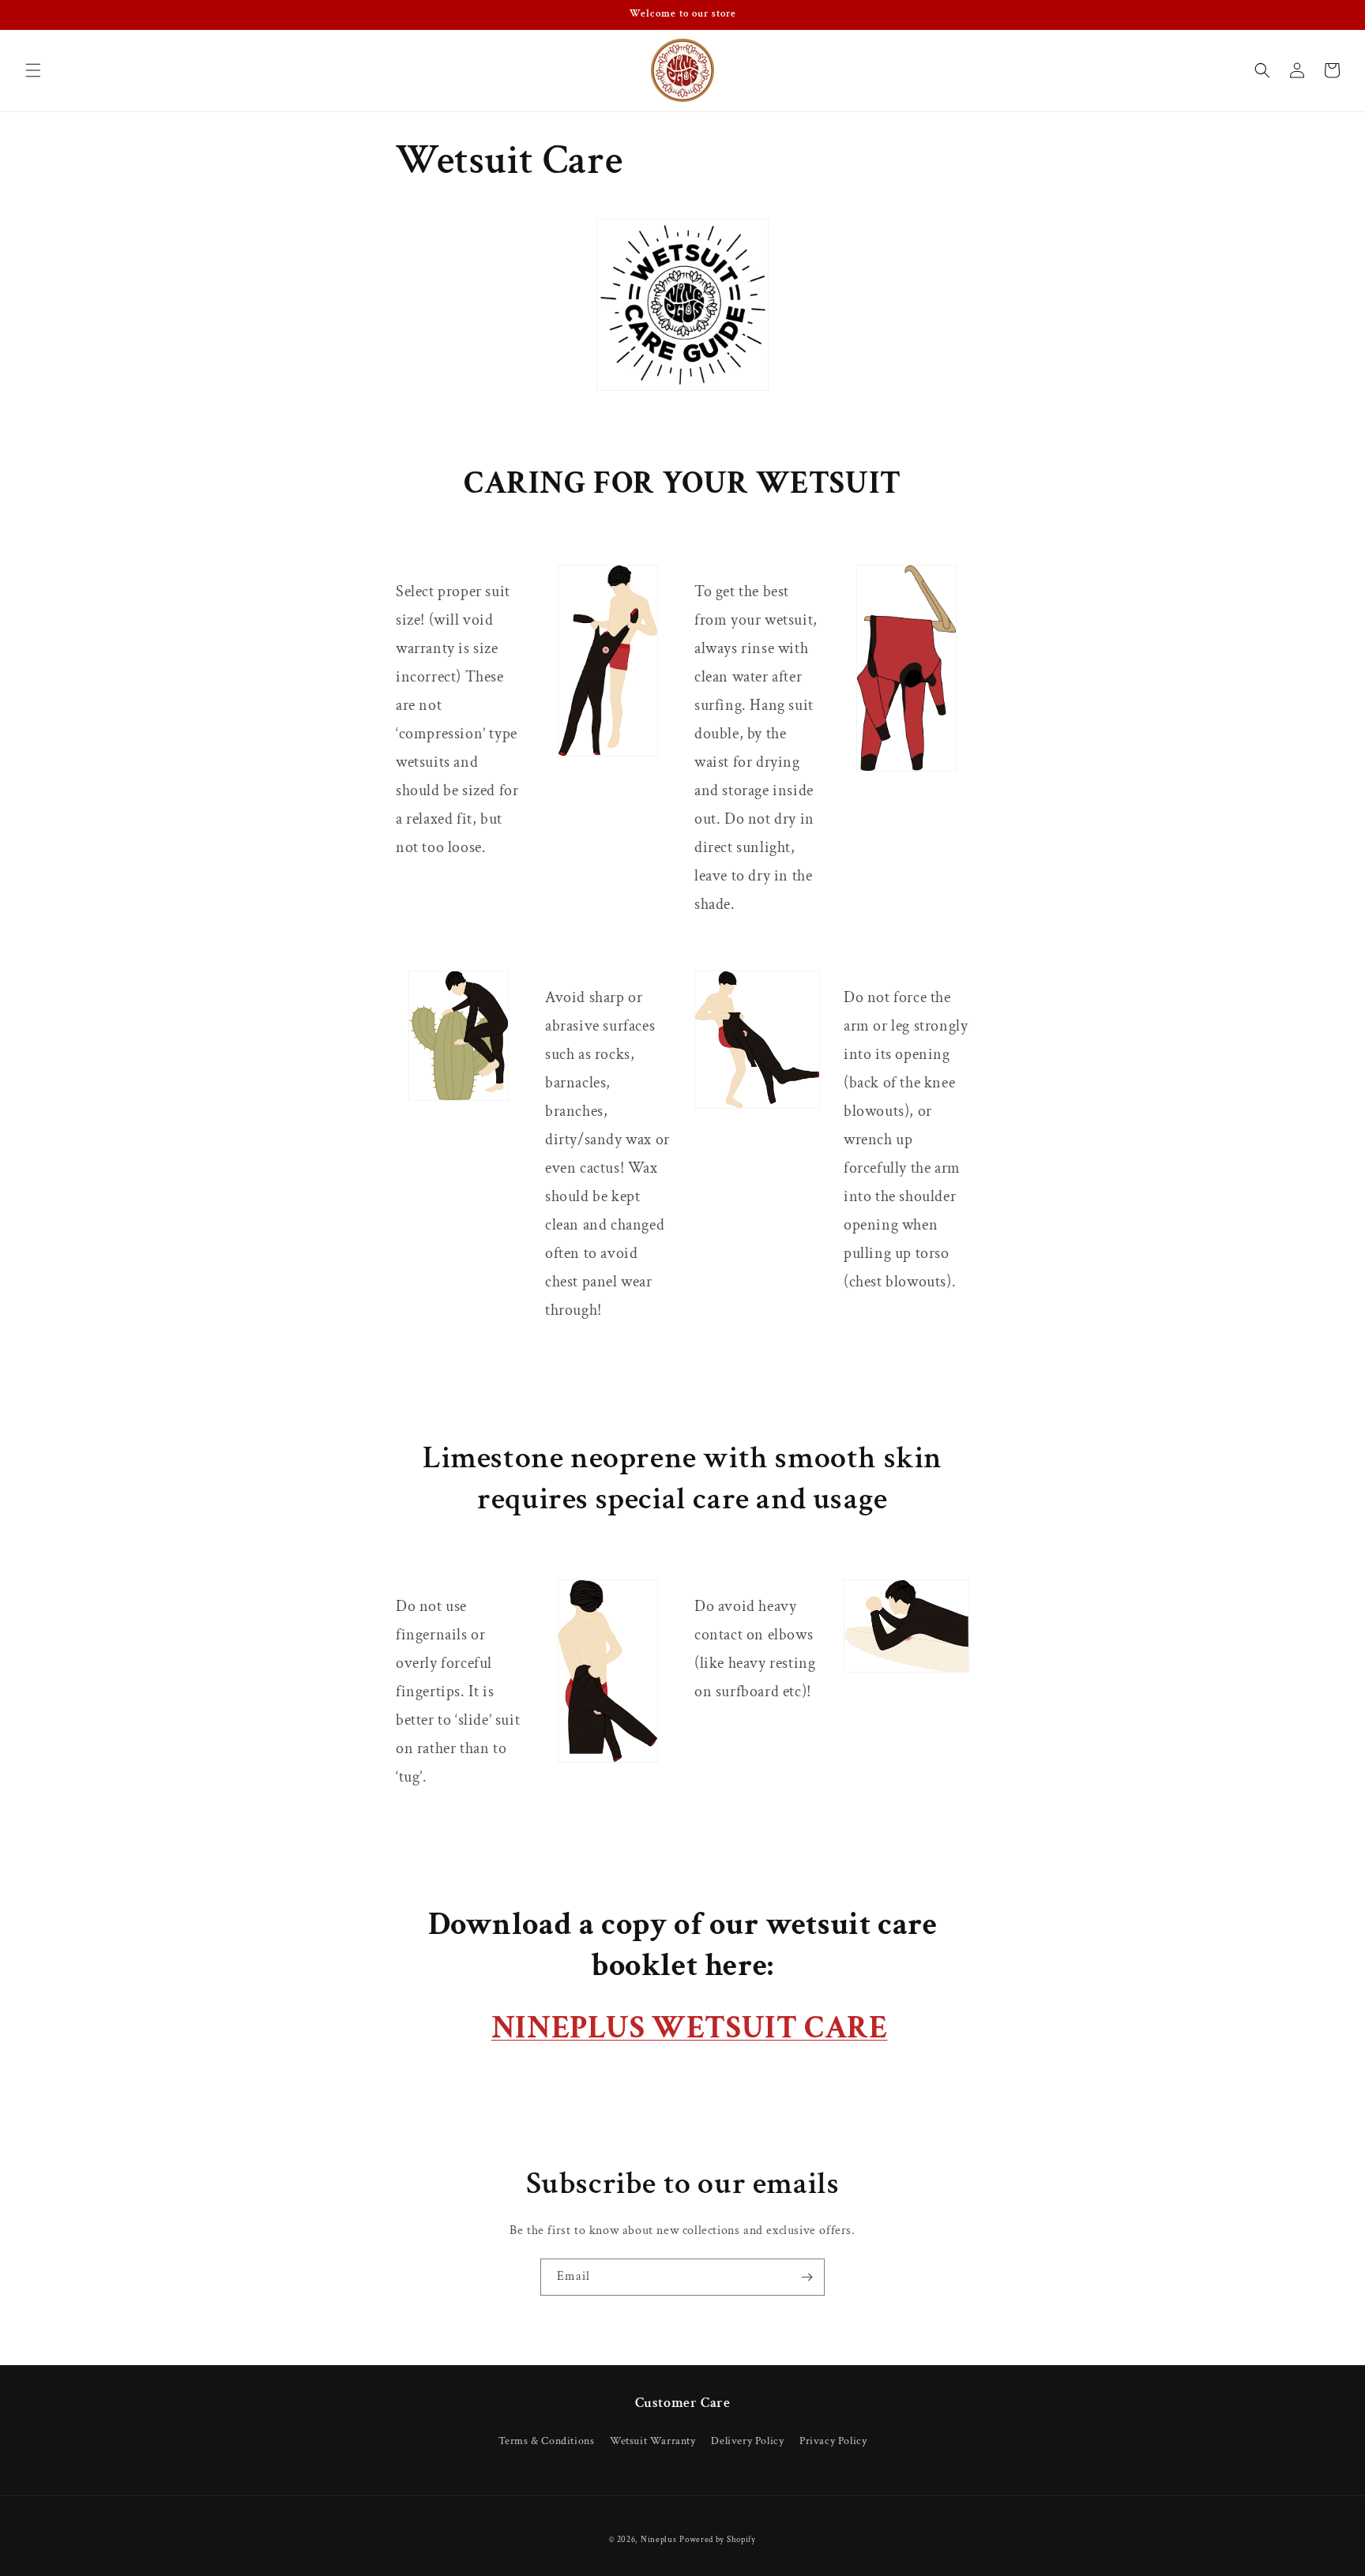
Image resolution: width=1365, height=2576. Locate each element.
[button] (33, 70)
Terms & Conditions (547, 2441)
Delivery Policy (747, 2441)
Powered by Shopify (718, 2540)
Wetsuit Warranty (653, 2441)
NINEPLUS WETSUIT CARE (690, 2028)
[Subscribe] (807, 2277)
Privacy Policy (833, 2441)
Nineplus (659, 2540)
